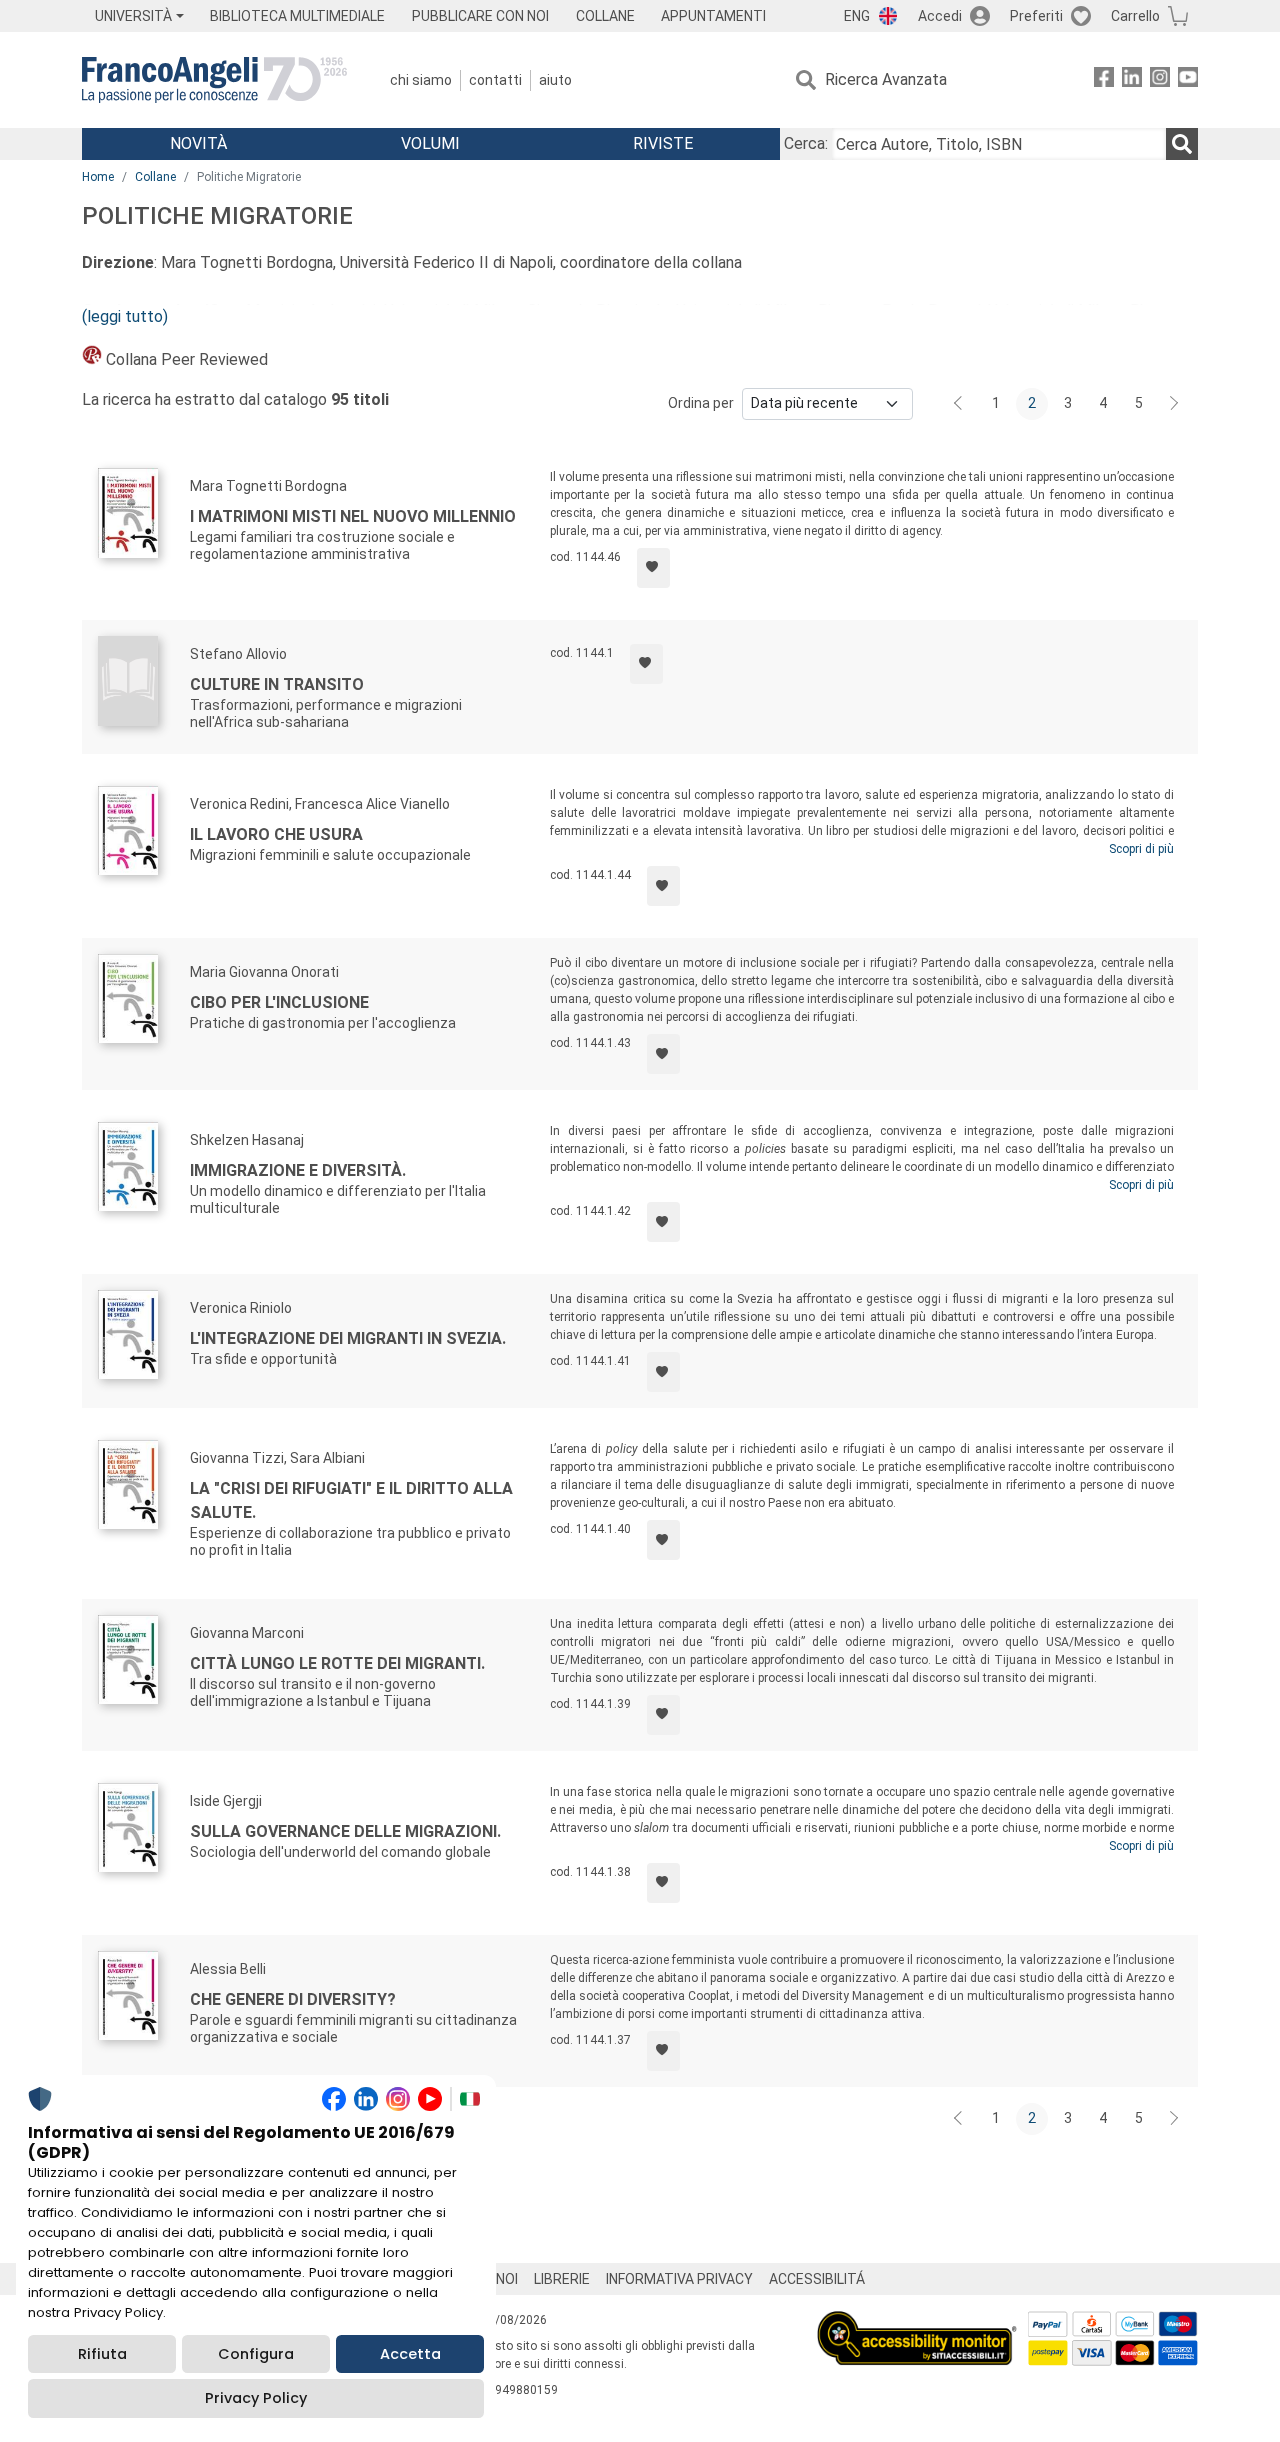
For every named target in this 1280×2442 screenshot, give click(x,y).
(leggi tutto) (125, 316)
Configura (256, 2354)
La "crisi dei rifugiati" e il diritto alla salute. (351, 1500)
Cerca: (806, 143)
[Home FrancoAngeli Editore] (214, 80)
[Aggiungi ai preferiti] (653, 568)
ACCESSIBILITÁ (817, 2279)
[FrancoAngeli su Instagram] (1160, 80)
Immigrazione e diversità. (298, 1170)
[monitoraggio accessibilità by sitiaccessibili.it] (917, 2322)
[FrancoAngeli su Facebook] (1104, 80)
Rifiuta (102, 2354)
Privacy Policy (256, 2398)
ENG (857, 16)
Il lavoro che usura (276, 834)
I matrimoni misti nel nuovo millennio (353, 516)
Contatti (495, 80)
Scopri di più (1141, 849)
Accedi (940, 16)
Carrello (1135, 16)
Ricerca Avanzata (886, 79)
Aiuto (555, 80)
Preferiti (1036, 16)
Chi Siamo (421, 80)
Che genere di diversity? (293, 1999)
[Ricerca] (1182, 144)
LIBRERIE (562, 2279)
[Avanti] (1175, 404)
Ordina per (701, 403)
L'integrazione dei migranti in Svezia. (348, 1338)
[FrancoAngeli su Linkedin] (1132, 80)
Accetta (410, 2354)
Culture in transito (277, 684)
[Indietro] (960, 404)
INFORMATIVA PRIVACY (679, 2279)
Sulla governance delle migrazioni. (345, 1831)
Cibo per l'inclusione (279, 1002)
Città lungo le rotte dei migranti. (337, 1663)
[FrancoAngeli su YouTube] (1188, 80)
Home (98, 177)
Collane (155, 177)
